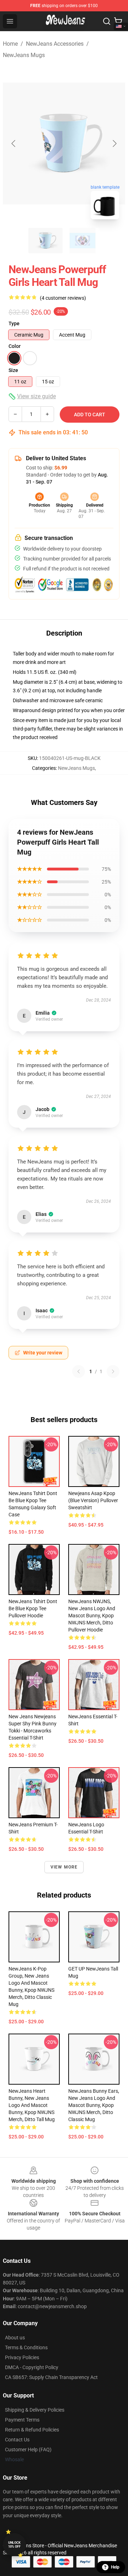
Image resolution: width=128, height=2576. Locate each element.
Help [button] (115, 2567)
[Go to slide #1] (46, 241)
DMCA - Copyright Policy (32, 2367)
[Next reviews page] (113, 1371)
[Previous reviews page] (79, 1371)
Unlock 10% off (14, 2545)
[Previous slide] (14, 143)
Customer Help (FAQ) (28, 2450)
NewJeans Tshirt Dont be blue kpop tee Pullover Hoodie (33, 1608)
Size (13, 370)
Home (10, 44)
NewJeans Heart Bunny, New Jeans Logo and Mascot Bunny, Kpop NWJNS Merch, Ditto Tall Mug (32, 2105)
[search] (107, 21)
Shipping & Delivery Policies (35, 2410)
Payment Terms (22, 2420)
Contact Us (17, 2440)
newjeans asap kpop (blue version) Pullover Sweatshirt (93, 1500)
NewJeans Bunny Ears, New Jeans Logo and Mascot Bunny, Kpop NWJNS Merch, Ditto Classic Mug (94, 2105)
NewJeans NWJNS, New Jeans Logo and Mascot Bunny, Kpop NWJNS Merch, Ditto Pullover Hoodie (92, 1616)
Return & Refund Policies (32, 2430)
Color (15, 346)
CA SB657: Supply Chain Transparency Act (51, 2377)
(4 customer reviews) (63, 298)
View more (64, 1867)
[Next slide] (114, 143)
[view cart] (118, 21)
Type (14, 323)
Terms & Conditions (26, 2347)
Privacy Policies (22, 2357)
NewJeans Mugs (24, 55)
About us (15, 2338)
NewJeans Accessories (55, 44)
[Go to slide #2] (82, 241)
